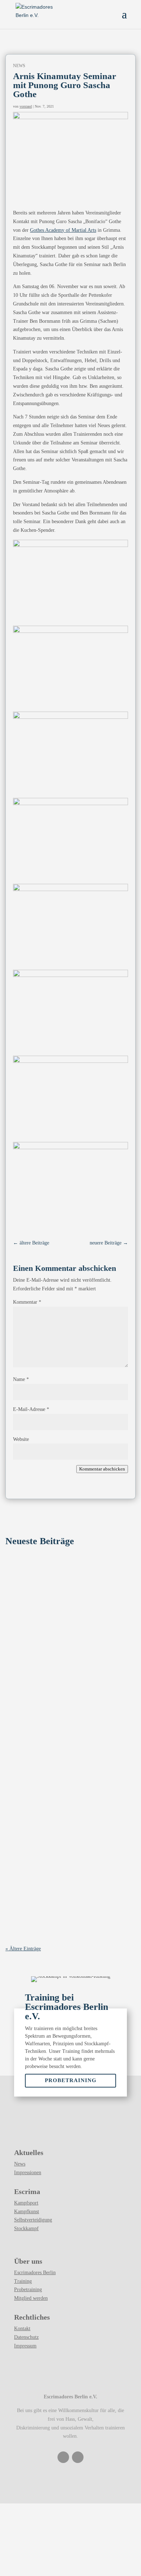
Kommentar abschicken (102, 1469)
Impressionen (28, 2173)
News (61, 1847)
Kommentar (27, 1302)
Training (23, 2281)
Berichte (63, 1604)
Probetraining (71, 2080)
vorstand (26, 106)
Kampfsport (26, 2203)
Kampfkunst (27, 2212)
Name (21, 1379)
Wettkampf (79, 1604)
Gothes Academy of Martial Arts (63, 230)
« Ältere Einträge (23, 1949)
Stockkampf (26, 2229)
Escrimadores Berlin (35, 2273)
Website (21, 1439)
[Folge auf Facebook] (63, 2457)
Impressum (25, 2346)
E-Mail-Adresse (31, 1409)
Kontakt (22, 2329)
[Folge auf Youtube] (78, 2457)
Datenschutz (26, 2337)
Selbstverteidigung (33, 2220)
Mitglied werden (31, 2298)
